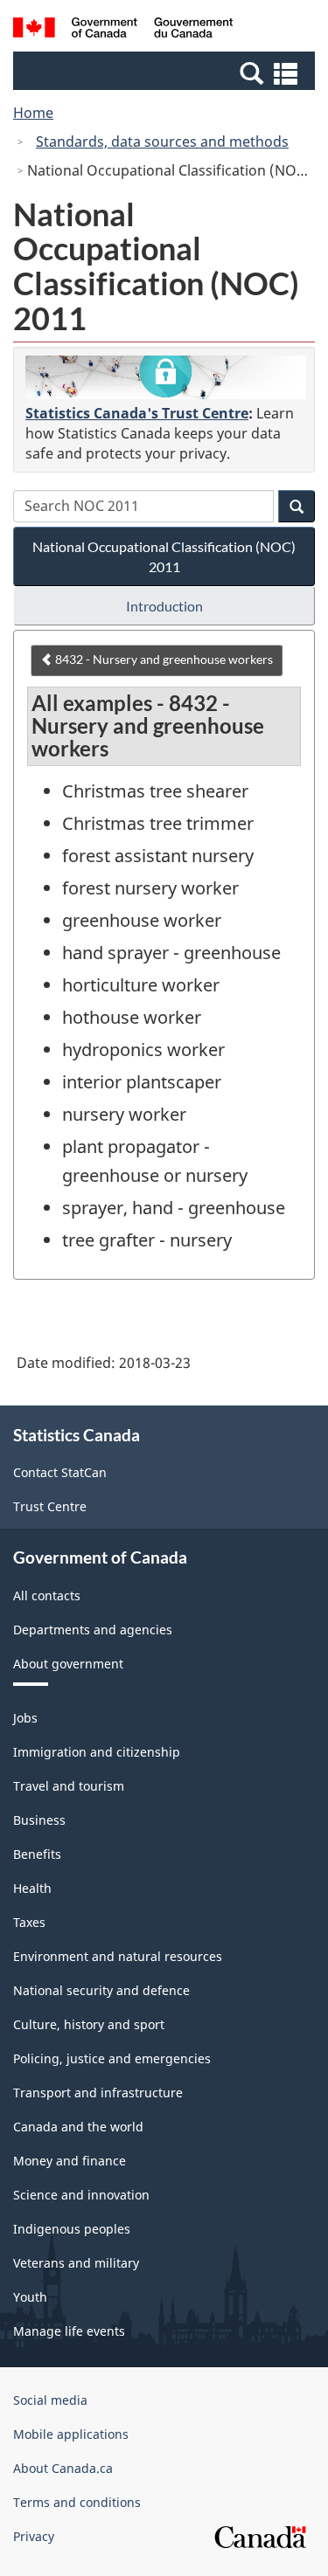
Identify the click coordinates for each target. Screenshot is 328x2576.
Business (39, 1820)
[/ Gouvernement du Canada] (123, 30)
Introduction (164, 606)
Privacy (34, 2536)
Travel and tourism (69, 1786)
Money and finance (70, 2161)
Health (32, 1888)
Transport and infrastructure (98, 2093)
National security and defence (101, 1990)
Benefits (37, 1854)
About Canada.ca (63, 2468)
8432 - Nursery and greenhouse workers (163, 659)
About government (68, 1664)
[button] (166, 73)
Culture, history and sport (89, 2024)
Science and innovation (81, 2195)
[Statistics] (166, 377)
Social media (50, 2400)
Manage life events (69, 2331)
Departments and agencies (93, 1630)
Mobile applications (71, 2434)
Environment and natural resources (118, 1956)
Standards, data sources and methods (162, 142)
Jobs (25, 1718)
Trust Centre (50, 1506)
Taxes (29, 1922)
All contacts (47, 1595)
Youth (30, 2297)
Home (33, 113)
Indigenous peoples (72, 2229)
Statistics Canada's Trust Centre (137, 413)
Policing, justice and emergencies (112, 2058)
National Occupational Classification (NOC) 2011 (164, 556)
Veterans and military (76, 2263)
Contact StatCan (60, 1472)
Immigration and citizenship (97, 1752)
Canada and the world (78, 2127)
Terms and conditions (77, 2502)
